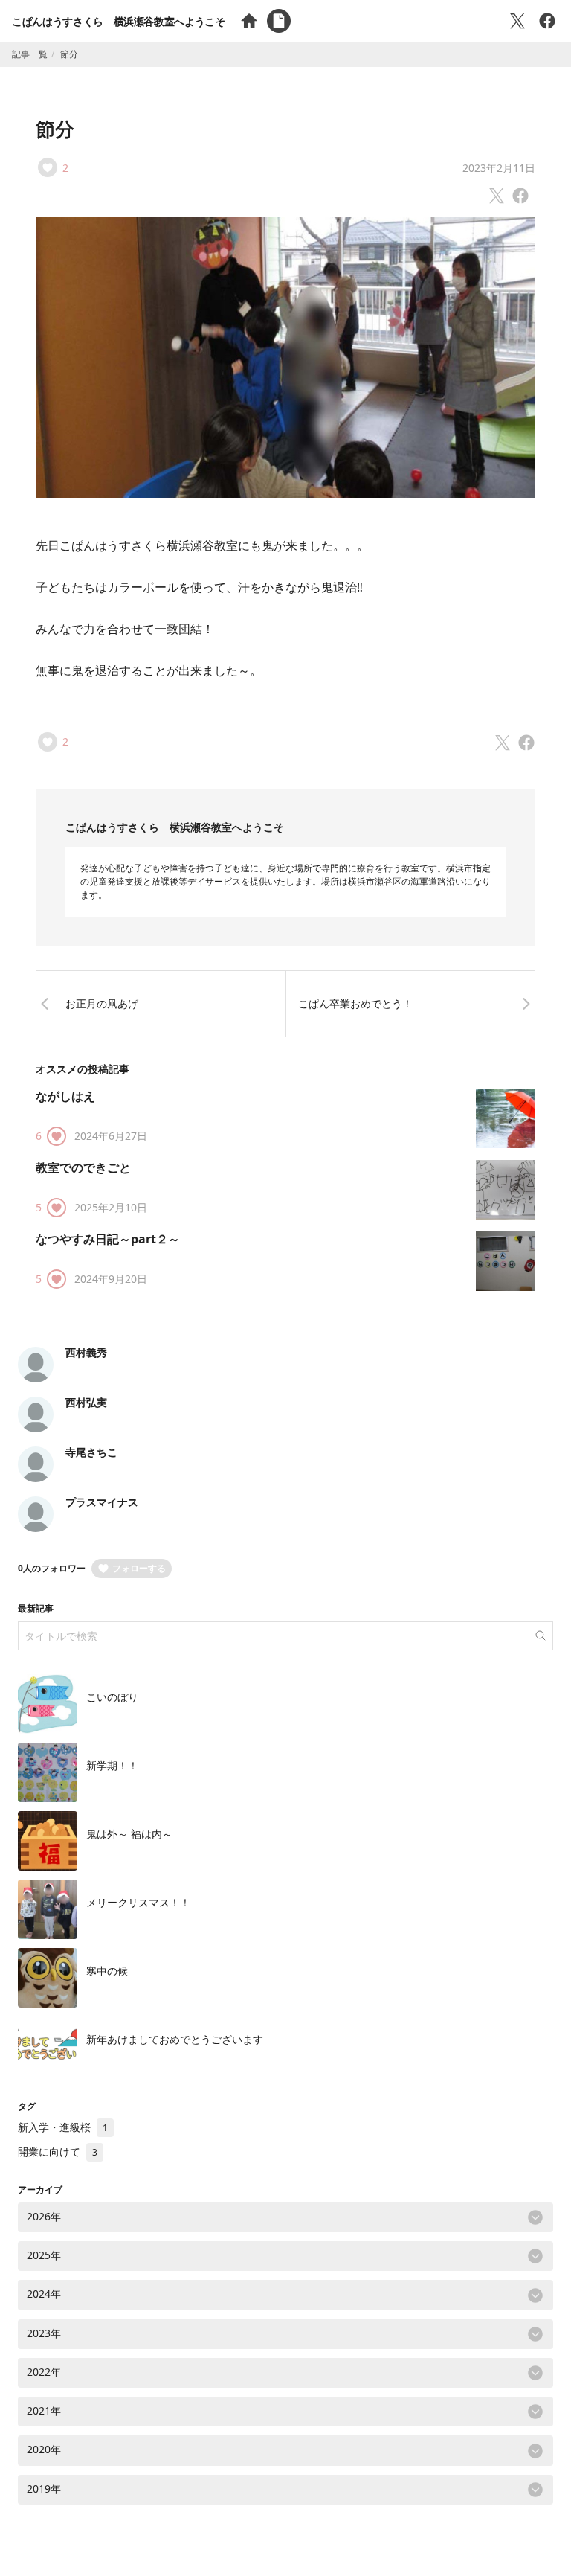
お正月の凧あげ (102, 1003)
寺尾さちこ (91, 1452)
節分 (55, 129)
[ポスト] (517, 21)
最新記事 (36, 1608)
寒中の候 (107, 1971)
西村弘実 (86, 1402)
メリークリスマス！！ (138, 1902)
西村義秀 (86, 1352)
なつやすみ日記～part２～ (108, 1239)
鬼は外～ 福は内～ (129, 1834)
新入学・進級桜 (63, 2127)
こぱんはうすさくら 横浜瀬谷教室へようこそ (119, 21)
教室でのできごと (83, 1167)
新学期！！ (112, 1765)
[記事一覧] (279, 21)
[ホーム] (249, 21)
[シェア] (547, 21)
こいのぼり (112, 1697)
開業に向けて (58, 2152)
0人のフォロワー (52, 1568)
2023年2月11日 (499, 168)
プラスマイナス (102, 1502)
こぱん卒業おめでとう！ (355, 1003)
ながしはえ (65, 1096)
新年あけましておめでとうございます (175, 2039)
